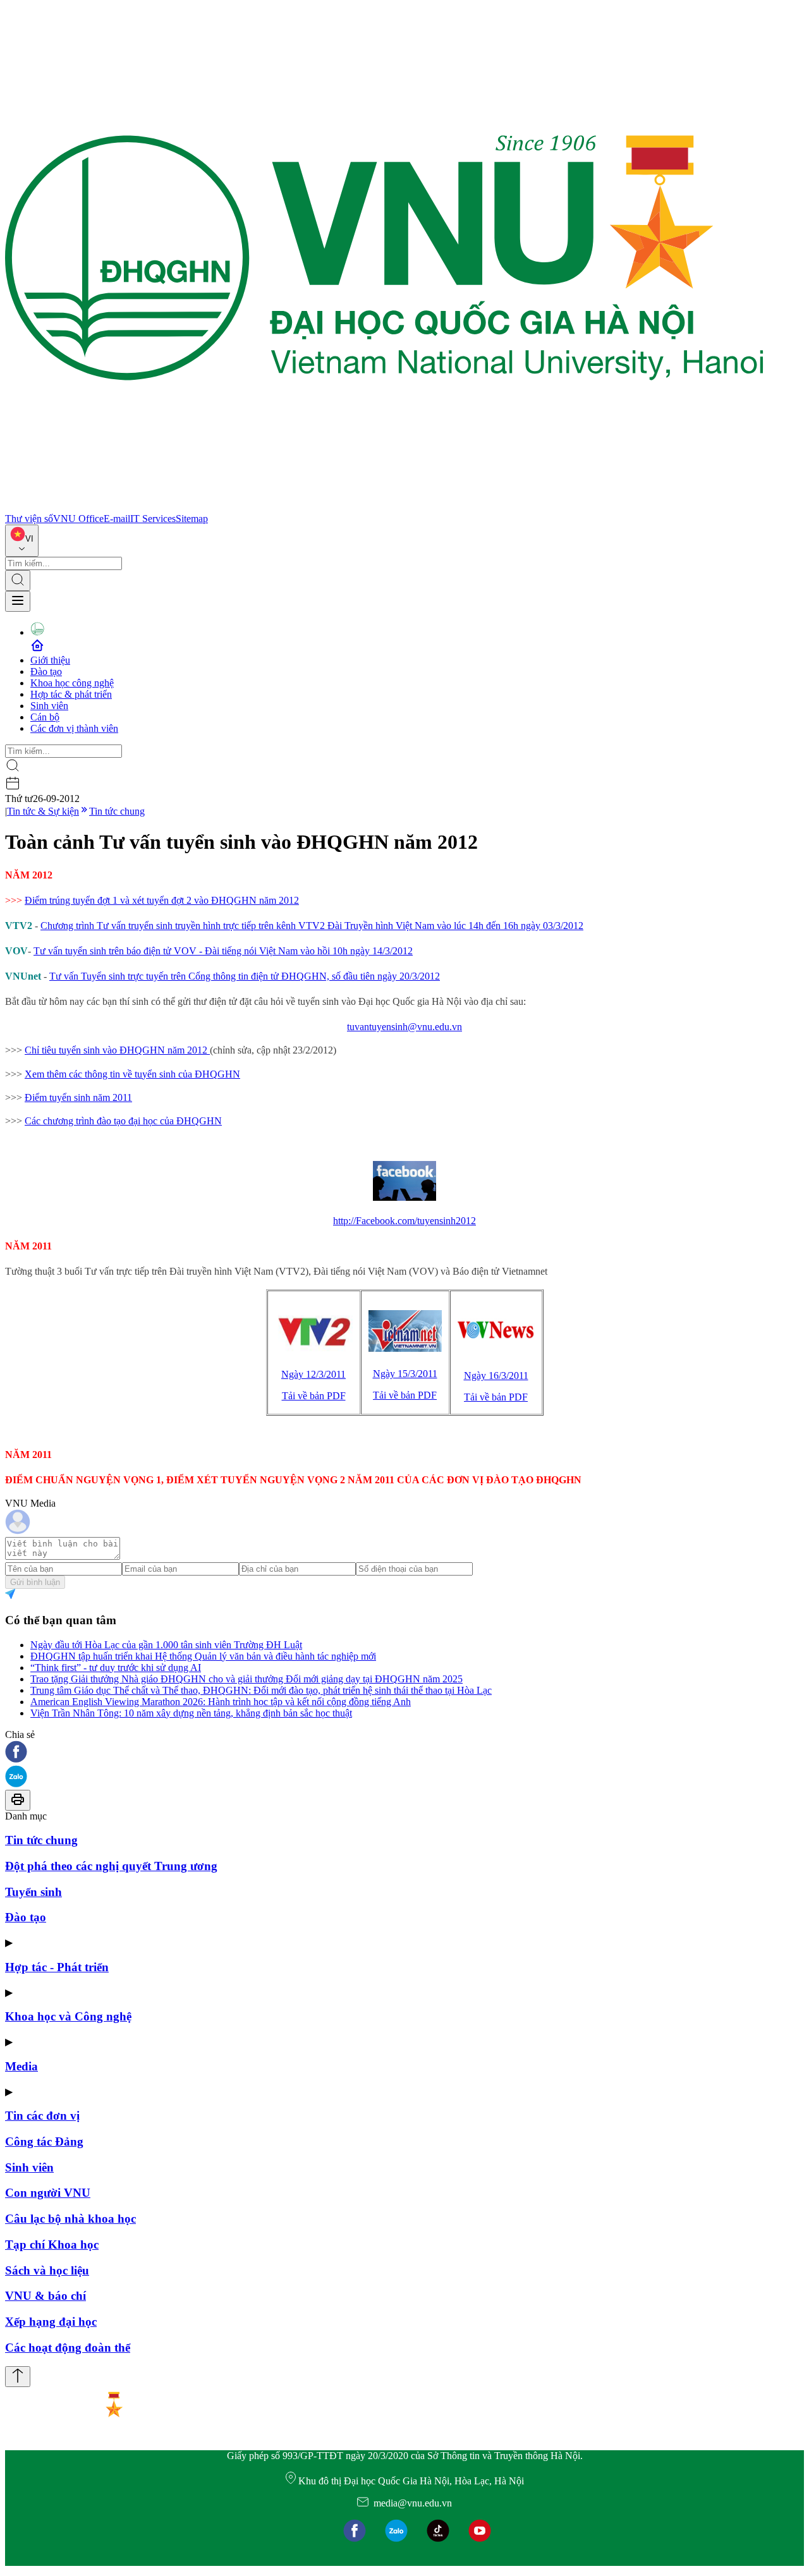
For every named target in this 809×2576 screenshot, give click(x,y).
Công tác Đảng (44, 2142)
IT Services (153, 519)
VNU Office (78, 519)
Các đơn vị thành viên (74, 728)
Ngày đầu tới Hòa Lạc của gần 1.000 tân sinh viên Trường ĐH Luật (166, 1645)
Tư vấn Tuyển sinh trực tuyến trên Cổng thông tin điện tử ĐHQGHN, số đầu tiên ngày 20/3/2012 (245, 976)
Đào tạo (46, 671)
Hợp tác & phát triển (71, 694)
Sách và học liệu (47, 2270)
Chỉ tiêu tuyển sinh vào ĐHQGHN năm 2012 (117, 1050)
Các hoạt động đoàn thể (68, 2348)
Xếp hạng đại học (51, 2322)
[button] (404, 1753)
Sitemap (192, 519)
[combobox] (22, 541)
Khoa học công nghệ (72, 683)
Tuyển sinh (33, 1892)
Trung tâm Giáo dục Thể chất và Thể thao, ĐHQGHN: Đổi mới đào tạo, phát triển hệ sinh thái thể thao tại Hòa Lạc (261, 1690)
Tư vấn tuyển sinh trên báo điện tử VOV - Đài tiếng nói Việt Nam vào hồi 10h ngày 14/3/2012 (223, 951)
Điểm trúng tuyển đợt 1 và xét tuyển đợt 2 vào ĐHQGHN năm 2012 (162, 900)
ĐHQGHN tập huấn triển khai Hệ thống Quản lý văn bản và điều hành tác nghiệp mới (203, 1656)
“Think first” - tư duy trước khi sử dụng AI (116, 1668)
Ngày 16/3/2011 (496, 1376)
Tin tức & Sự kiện (43, 811)
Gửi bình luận (35, 1582)
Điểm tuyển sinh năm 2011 (78, 1097)
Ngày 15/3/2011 (405, 1374)
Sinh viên (49, 706)
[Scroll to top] (18, 2377)
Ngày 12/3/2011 (313, 1374)
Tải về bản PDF (314, 1396)
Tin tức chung (117, 811)
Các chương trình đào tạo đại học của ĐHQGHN (123, 1121)
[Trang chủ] (384, 507)
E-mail (117, 519)
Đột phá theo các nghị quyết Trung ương (111, 1866)
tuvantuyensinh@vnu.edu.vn (404, 1027)
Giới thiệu (50, 660)
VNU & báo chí (46, 2296)
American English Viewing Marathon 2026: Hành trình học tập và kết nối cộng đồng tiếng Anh (221, 1702)
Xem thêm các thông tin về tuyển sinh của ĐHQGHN (132, 1074)
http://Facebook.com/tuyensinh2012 (404, 1221)
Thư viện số (29, 519)
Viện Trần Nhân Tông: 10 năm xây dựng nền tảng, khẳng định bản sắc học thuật (191, 1713)
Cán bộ (45, 717)
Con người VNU (48, 2193)
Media (21, 2066)
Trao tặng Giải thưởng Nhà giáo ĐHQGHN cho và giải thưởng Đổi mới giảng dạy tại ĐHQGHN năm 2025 (246, 1679)
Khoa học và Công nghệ (68, 2016)
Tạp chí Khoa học (52, 2245)
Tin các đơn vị (42, 2116)
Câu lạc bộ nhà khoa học (70, 2219)
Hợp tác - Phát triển (57, 1967)
